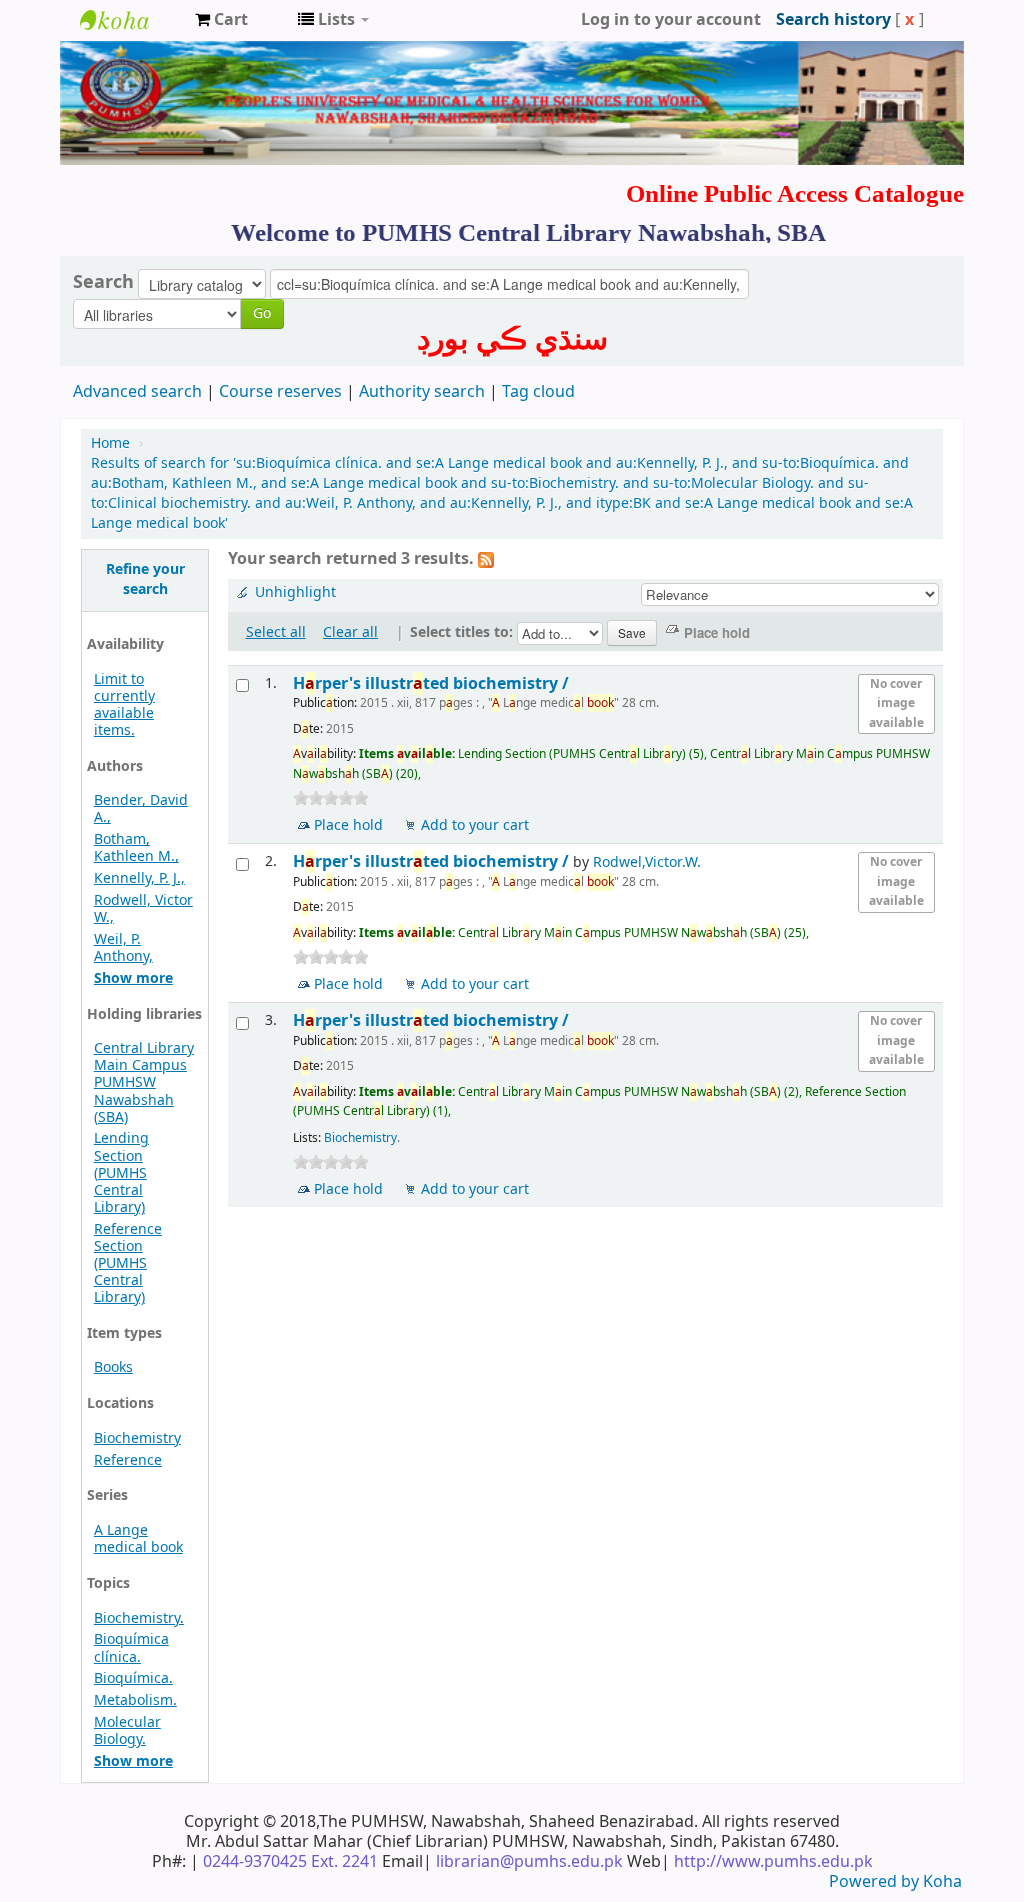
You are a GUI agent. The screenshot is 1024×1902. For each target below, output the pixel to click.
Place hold (348, 825)
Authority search (422, 392)
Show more (133, 978)
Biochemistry (137, 1438)
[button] (221, 20)
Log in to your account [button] (671, 20)
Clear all (350, 632)
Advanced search (137, 392)
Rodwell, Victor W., (143, 909)
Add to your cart (475, 825)
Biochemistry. (139, 1618)
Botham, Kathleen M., (136, 848)
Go (262, 313)
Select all (276, 632)
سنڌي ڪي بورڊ (512, 339)
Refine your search (145, 579)
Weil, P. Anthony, (123, 948)
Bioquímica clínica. (131, 1648)
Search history (833, 20)
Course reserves (280, 392)
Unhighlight (295, 592)
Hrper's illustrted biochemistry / (433, 683)
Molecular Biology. (127, 1731)
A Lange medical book (138, 1539)
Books (113, 1367)
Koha (942, 1882)
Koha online (130, 20)
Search (103, 282)
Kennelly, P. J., (139, 878)
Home (110, 443)
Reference (128, 1460)
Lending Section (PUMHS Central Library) (121, 1172)
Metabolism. (135, 1700)
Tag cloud (538, 392)
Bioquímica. (133, 1678)
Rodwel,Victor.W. (647, 862)
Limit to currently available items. (124, 705)
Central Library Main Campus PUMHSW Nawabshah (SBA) (144, 1082)
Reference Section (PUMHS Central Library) (128, 1263)
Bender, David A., (141, 809)
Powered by (876, 1882)
